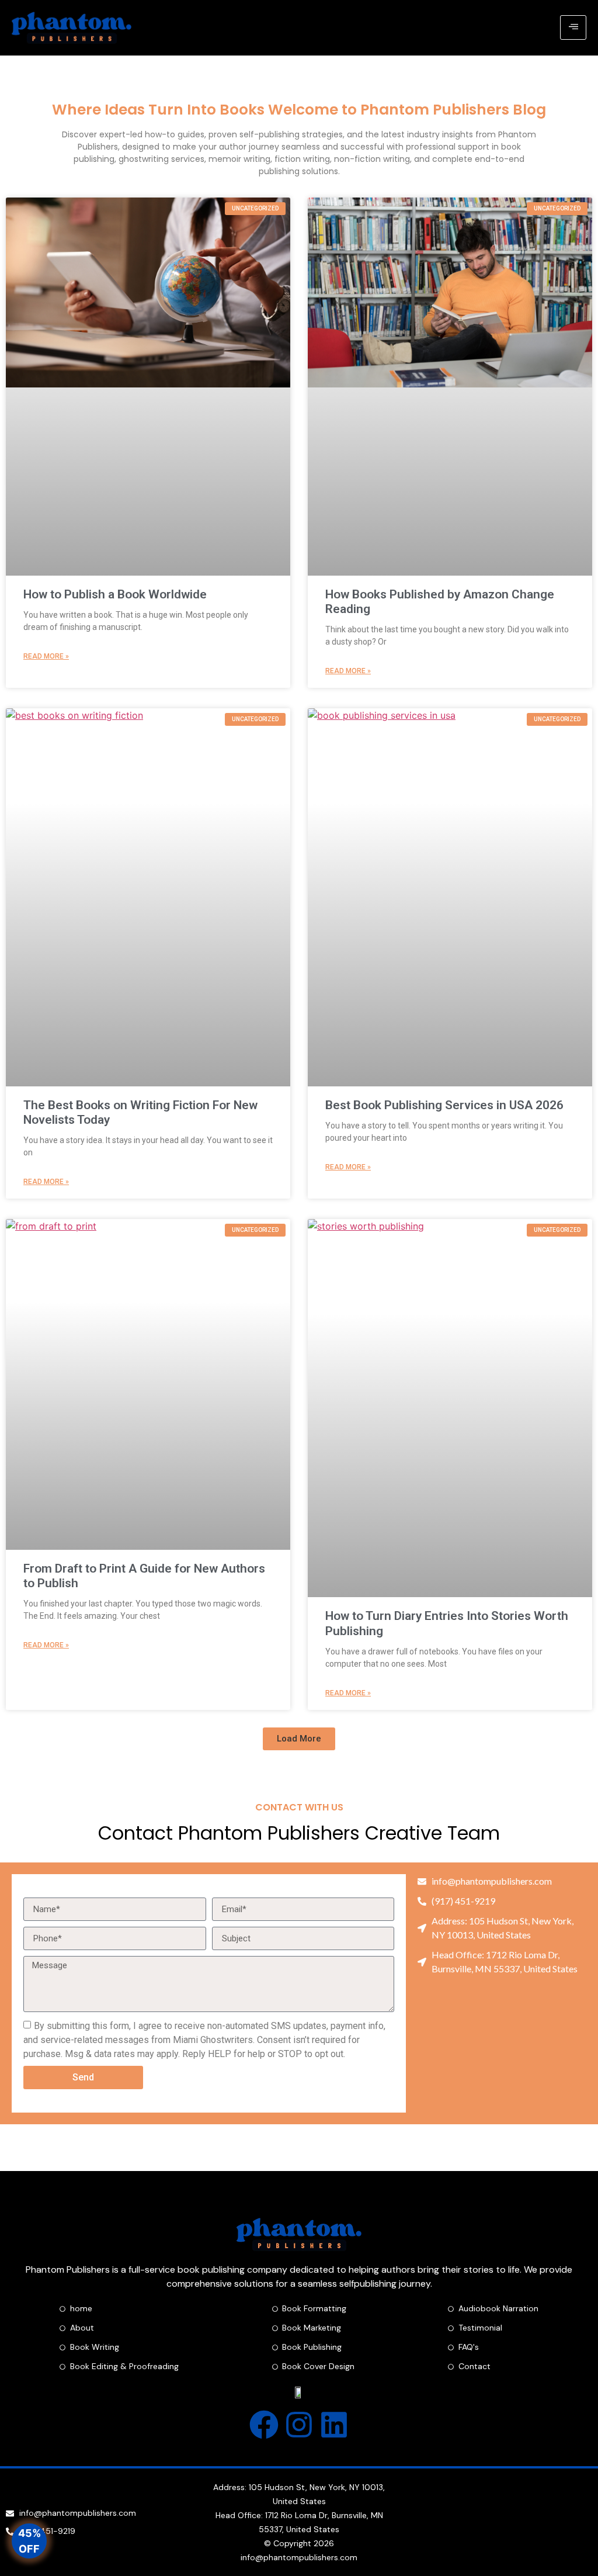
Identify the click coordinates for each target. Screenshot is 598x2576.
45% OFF (29, 2542)
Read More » (46, 656)
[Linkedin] (334, 2425)
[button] (299, 1739)
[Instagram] (299, 2425)
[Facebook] (264, 2425)
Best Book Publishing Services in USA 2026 (444, 1105)
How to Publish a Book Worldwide (115, 594)
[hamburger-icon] (573, 27)
